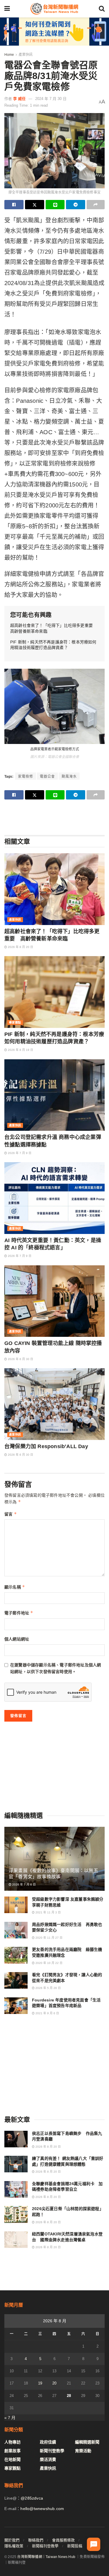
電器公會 (47, 777)
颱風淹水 (69, 777)
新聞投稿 (75, 2546)
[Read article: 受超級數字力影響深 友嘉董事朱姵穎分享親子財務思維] (16, 1905)
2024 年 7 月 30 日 (51, 99)
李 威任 (19, 99)
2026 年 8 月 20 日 (20, 947)
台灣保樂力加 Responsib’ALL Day (46, 1446)
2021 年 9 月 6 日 (47, 2013)
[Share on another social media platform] (96, 205)
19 (40, 2383)
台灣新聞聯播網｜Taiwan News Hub (46, 2557)
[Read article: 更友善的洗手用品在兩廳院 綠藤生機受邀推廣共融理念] (16, 1955)
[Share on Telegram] (76, 205)
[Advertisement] (55, 817)
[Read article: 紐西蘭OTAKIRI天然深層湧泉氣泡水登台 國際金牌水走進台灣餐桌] (16, 2240)
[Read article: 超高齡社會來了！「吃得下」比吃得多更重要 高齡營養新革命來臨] (54, 889)
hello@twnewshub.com (42, 2509)
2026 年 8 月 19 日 (20, 1050)
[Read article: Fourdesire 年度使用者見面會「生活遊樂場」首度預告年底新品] (16, 2006)
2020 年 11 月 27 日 (49, 1938)
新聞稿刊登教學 (45, 2546)
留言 (11, 1514)
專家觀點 (15, 1023)
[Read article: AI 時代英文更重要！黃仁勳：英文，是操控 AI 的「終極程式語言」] (54, 1198)
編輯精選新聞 (87, 2442)
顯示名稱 (15, 1587)
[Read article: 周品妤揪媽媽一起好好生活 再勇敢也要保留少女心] (16, 1930)
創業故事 (12, 2451)
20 (54, 2383)
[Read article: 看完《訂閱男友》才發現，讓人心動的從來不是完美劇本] (16, 1980)
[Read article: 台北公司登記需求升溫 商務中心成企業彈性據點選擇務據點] (54, 1095)
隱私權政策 (14, 2546)
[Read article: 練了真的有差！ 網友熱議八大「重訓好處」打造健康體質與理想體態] (16, 2164)
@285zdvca (32, 2498)
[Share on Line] (55, 205)
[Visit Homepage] (54, 9)
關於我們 (12, 2540)
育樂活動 (83, 2451)
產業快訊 (26, 55)
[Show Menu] (7, 9)
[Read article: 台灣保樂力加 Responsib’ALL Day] (54, 1404)
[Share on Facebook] (14, 205)
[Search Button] (102, 9)
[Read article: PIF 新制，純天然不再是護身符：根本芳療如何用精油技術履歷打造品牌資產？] (54, 992)
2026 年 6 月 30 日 (20, 1359)
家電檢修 (26, 777)
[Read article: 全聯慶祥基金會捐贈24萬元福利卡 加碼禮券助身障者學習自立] (16, 2189)
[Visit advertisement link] (54, 32)
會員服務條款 (63, 2540)
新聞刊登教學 (52, 2451)
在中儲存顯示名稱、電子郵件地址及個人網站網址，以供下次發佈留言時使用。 (56, 1668)
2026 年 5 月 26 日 (48, 1988)
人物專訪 (12, 2442)
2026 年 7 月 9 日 (19, 1153)
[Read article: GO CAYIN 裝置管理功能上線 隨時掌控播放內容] (54, 1301)
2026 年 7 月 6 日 (24, 1884)
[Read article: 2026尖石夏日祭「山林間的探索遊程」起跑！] (16, 2214)
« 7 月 (10, 2418)
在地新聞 (12, 2459)
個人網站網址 (17, 1639)
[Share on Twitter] (35, 205)
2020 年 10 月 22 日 (49, 1963)
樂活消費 (48, 2459)
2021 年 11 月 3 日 (48, 1912)
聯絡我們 (36, 2540)
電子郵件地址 (19, 1613)
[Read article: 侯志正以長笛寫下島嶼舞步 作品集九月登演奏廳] (16, 2139)
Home (9, 55)
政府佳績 (48, 2442)
